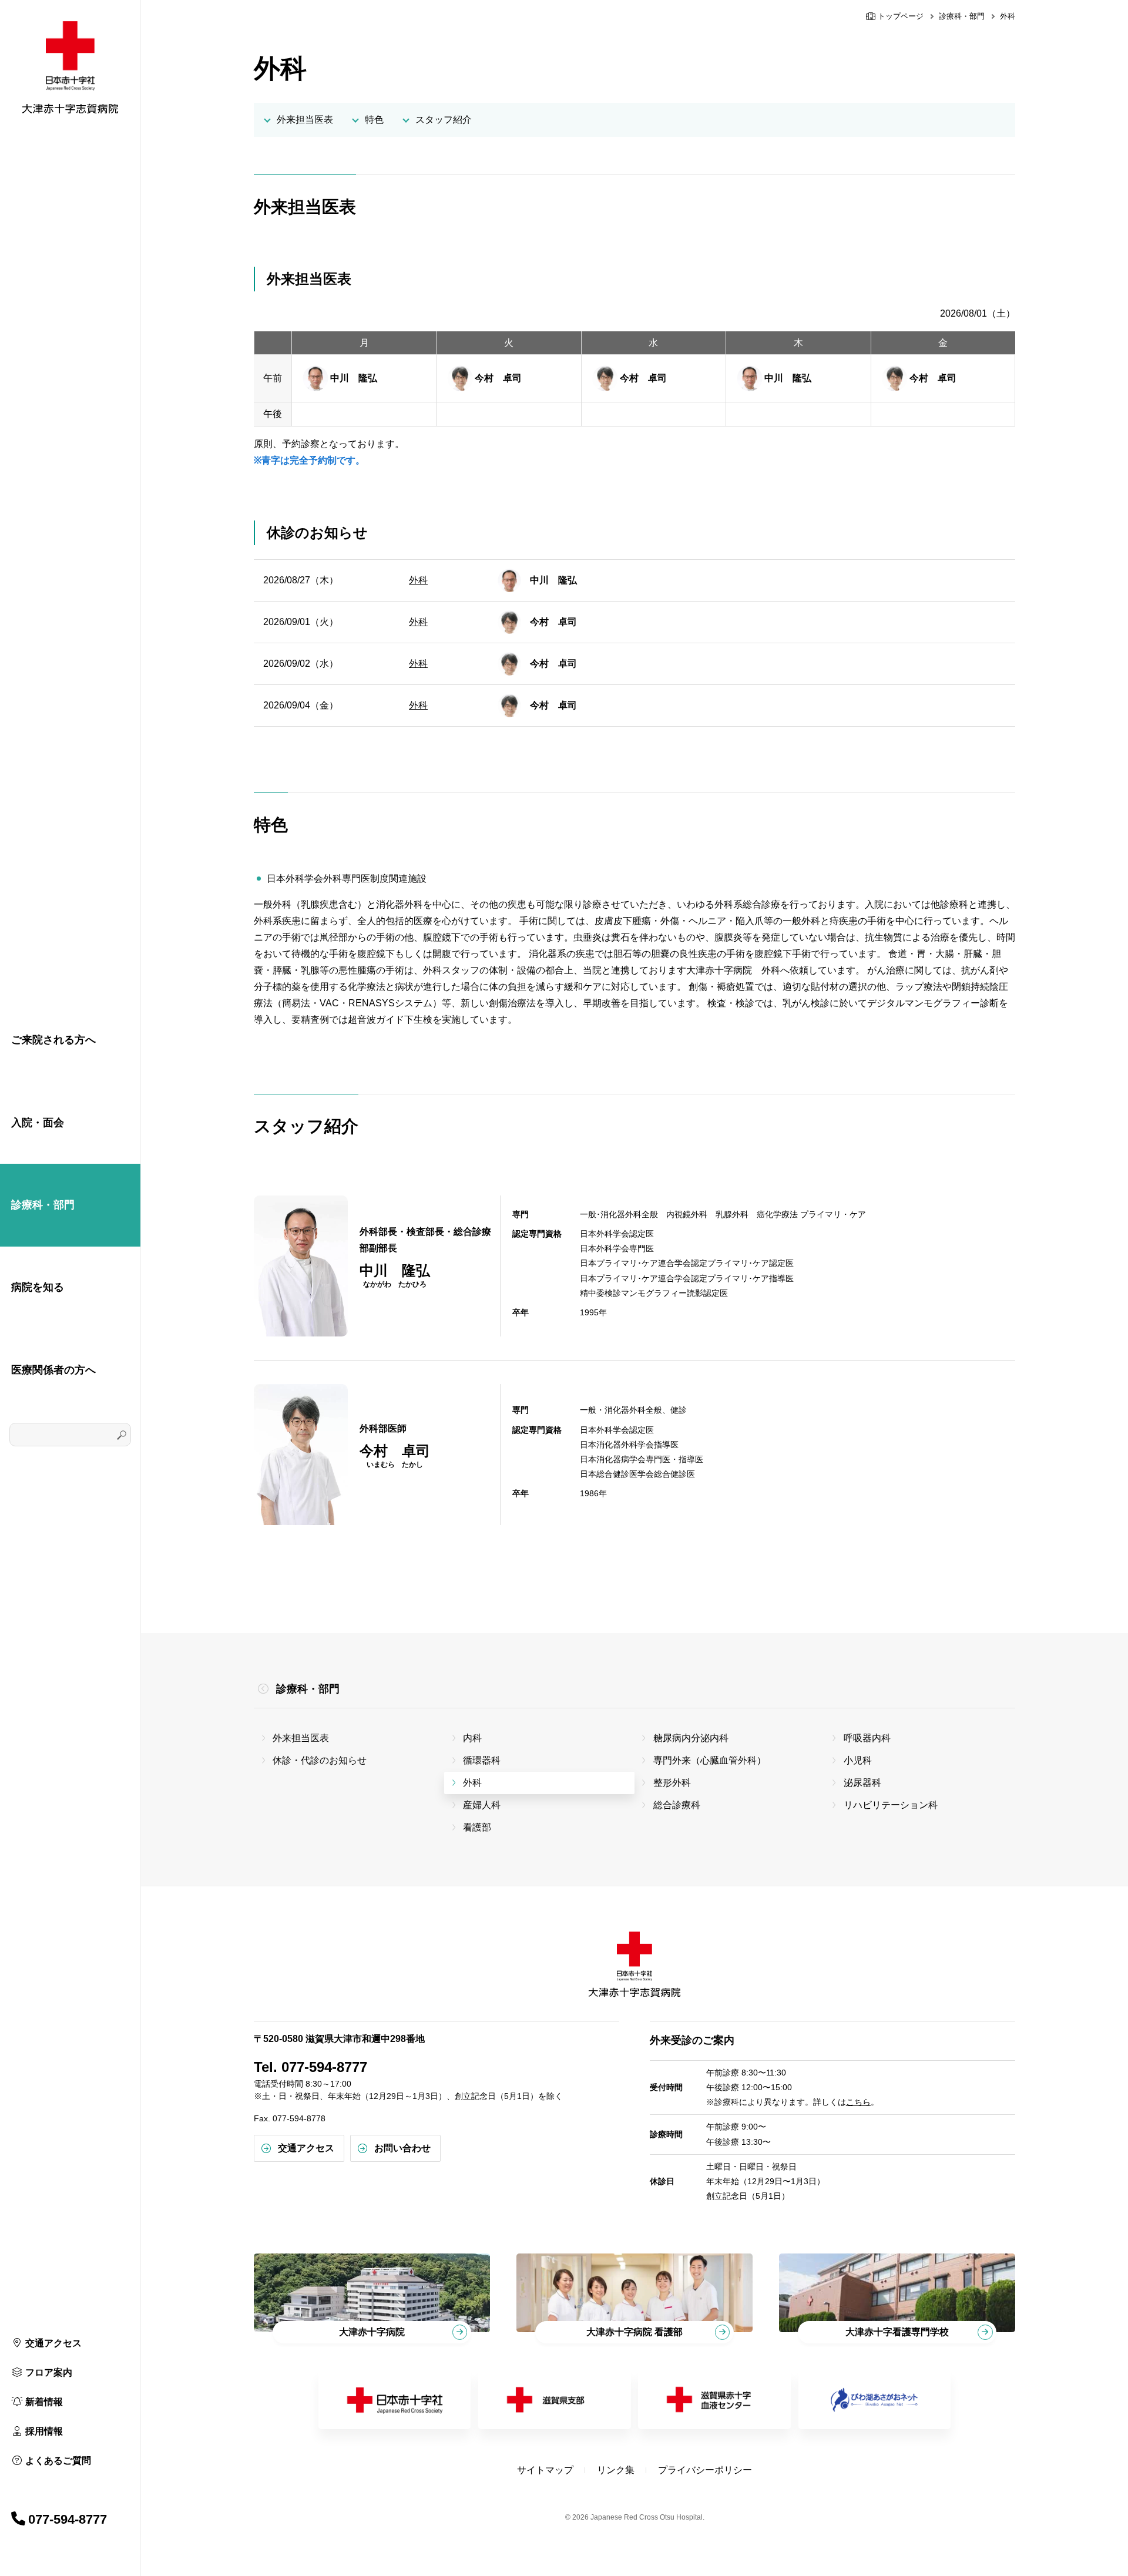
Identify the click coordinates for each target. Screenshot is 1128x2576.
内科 (472, 1738)
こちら (858, 2102)
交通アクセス (53, 2343)
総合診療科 (677, 1805)
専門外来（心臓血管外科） (710, 1760)
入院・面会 (38, 1123)
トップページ (899, 16)
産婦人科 (482, 1805)
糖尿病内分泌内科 (691, 1738)
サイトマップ (545, 2470)
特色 (374, 120)
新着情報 (44, 2402)
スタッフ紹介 (444, 120)
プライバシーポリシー (705, 2470)
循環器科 (482, 1760)
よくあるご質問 (58, 2461)
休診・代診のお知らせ (320, 1760)
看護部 (477, 1827)
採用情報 (44, 2431)
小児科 (858, 1760)
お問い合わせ (402, 2148)
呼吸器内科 (867, 1738)
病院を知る (38, 1287)
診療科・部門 (43, 1205)
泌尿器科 (862, 1783)
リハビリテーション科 (891, 1805)
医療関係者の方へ (53, 1370)
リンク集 (616, 2470)
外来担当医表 (305, 120)
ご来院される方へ (53, 1040)
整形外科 (672, 1783)
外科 (418, 580)
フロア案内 (49, 2372)
